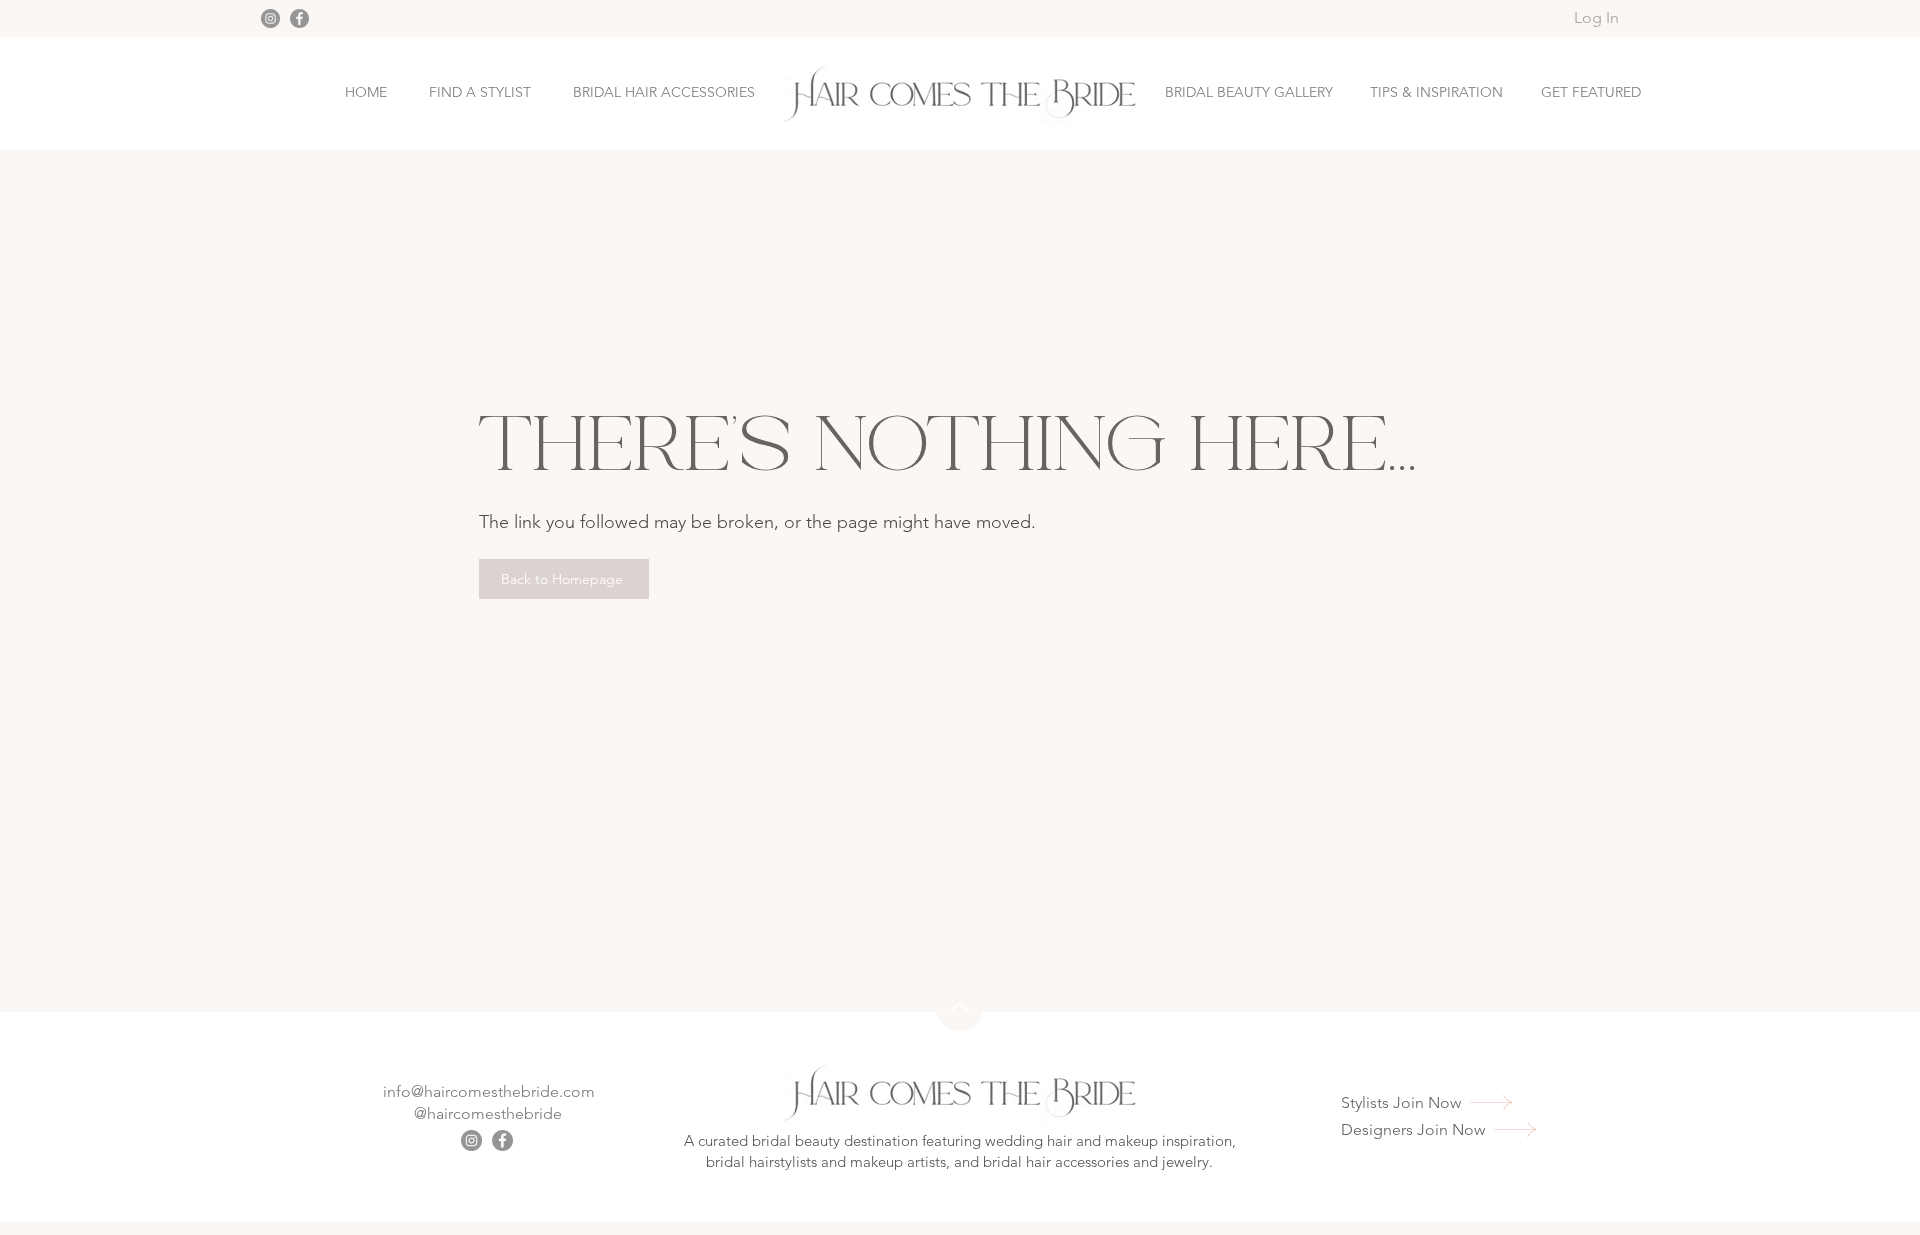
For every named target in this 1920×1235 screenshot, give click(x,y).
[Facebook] (299, 18)
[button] (1591, 92)
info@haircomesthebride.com (489, 1091)
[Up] (959, 1007)
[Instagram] (270, 18)
